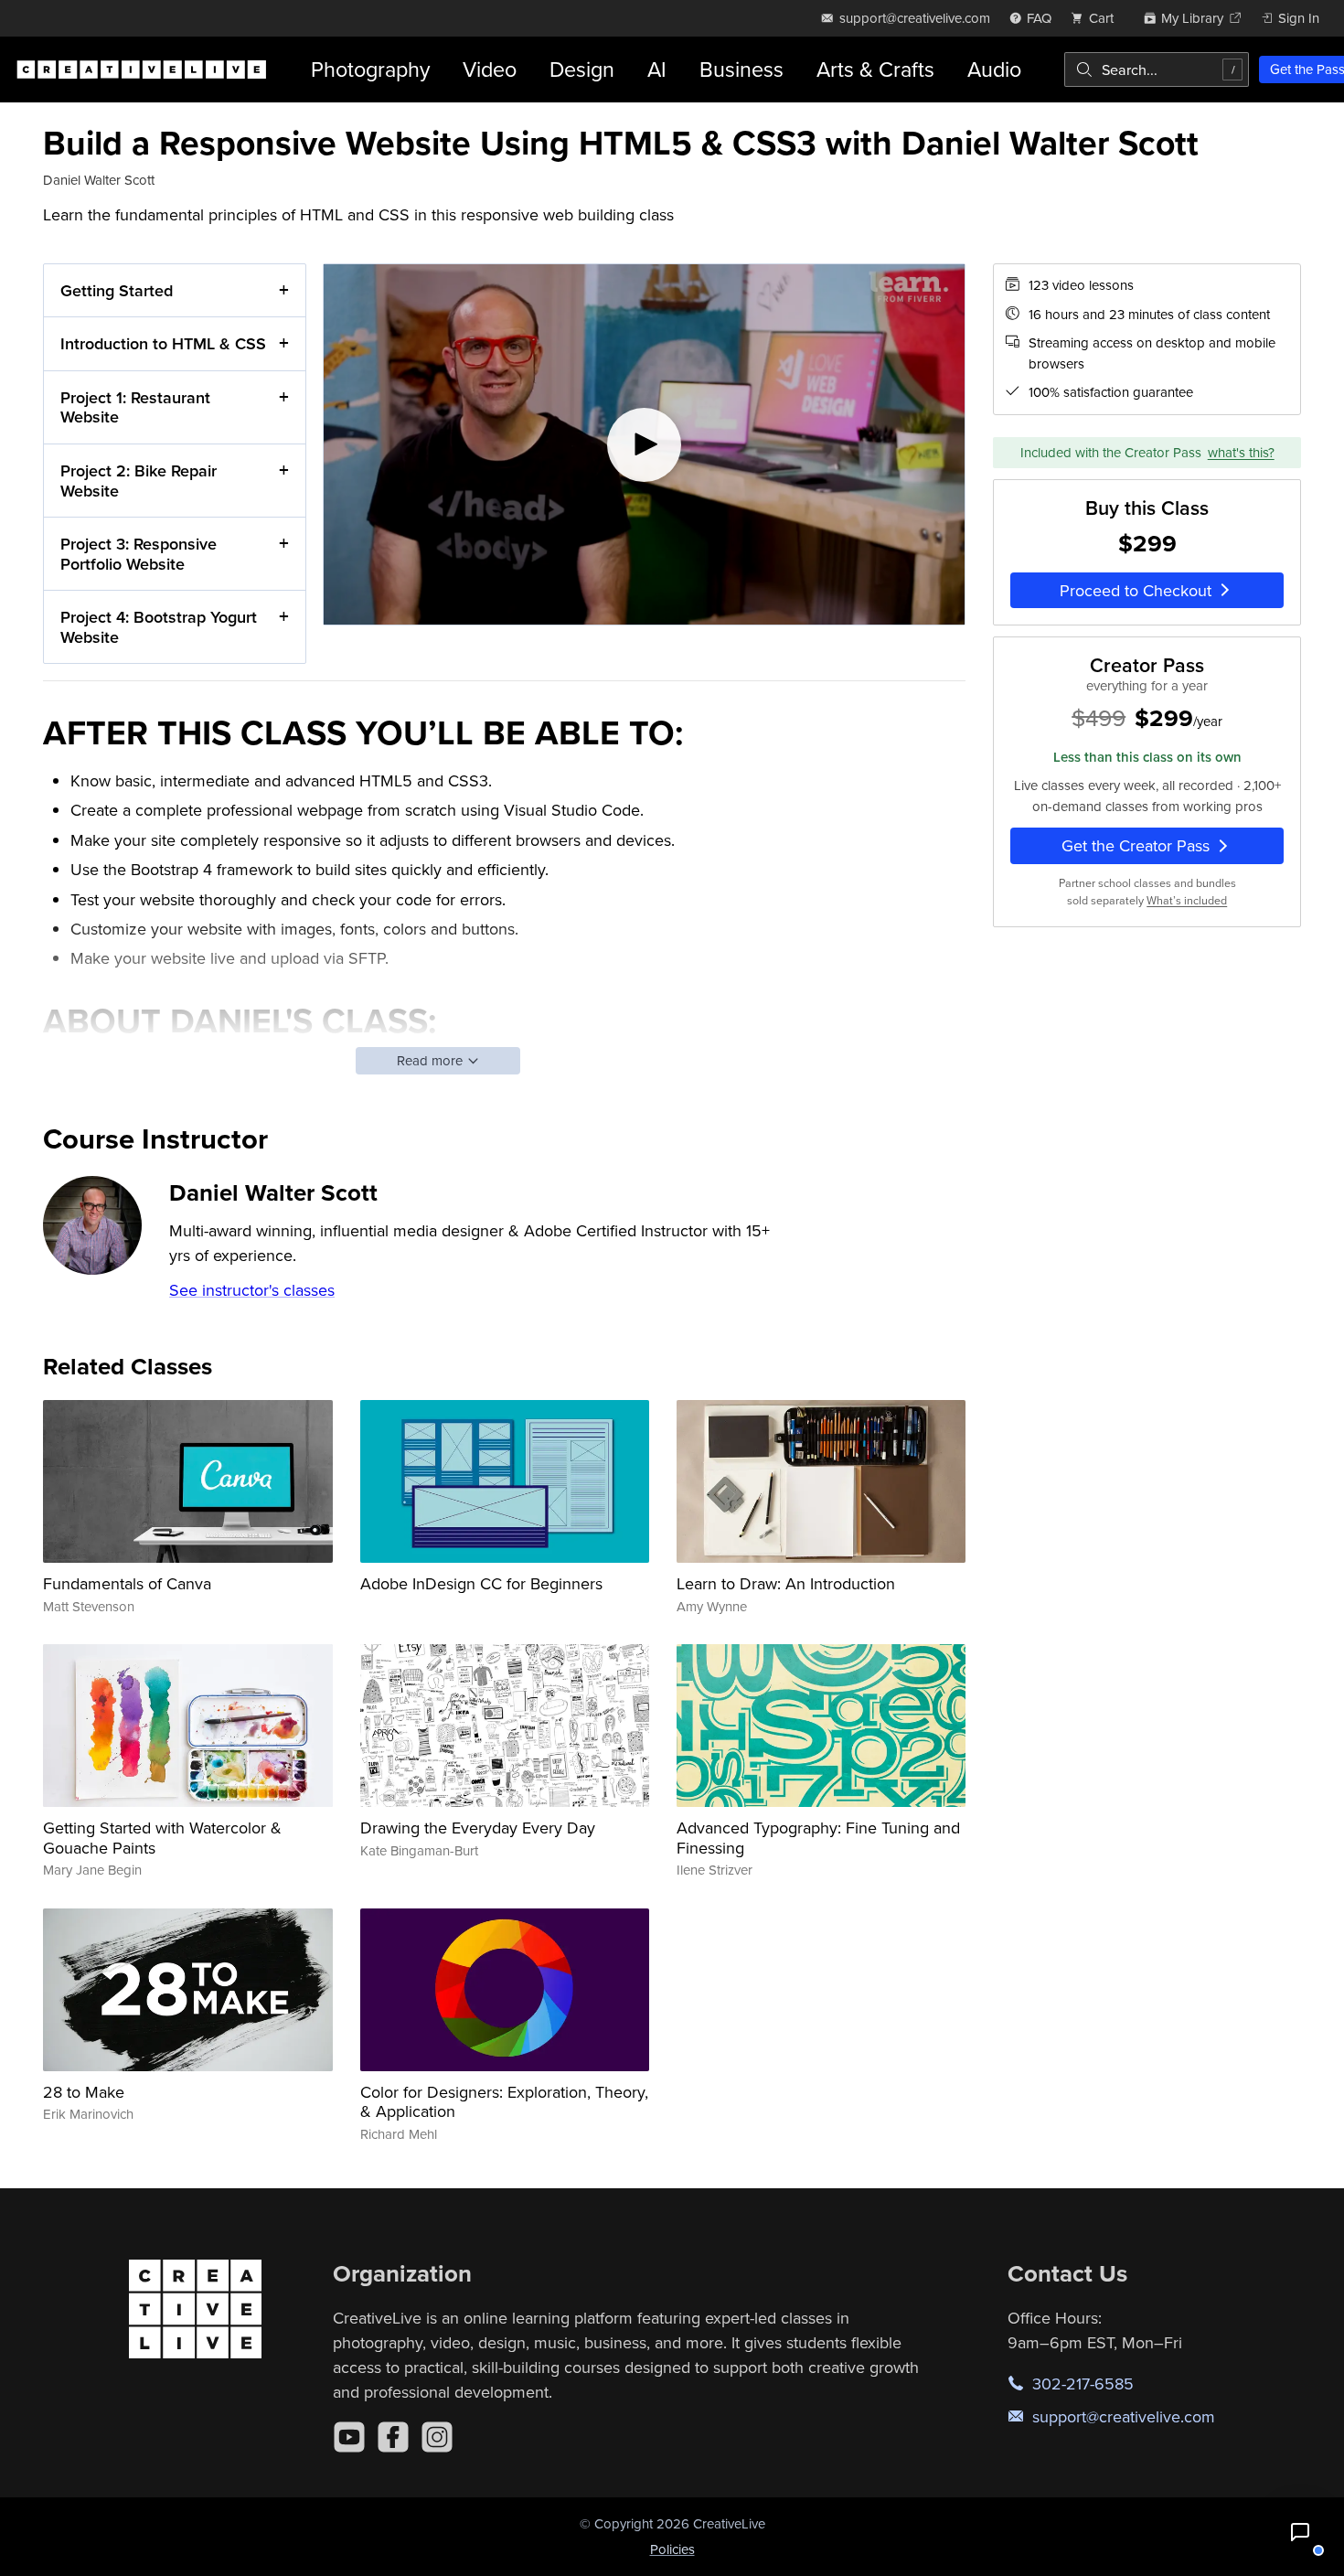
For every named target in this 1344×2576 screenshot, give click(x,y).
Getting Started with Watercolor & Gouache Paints (162, 1838)
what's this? (1241, 451)
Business (741, 69)
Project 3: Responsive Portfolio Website (139, 554)
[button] (1300, 2532)
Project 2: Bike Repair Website (139, 481)
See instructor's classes (252, 1290)
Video (490, 69)
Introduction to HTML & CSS (163, 343)
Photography (370, 69)
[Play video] (644, 445)
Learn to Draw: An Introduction (786, 1583)
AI (657, 69)
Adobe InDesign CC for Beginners (481, 1583)
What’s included (1187, 899)
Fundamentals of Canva (127, 1583)
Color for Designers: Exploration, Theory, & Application (504, 2102)
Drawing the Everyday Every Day (478, 1828)
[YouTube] (349, 2437)
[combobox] (1157, 69)
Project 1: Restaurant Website (135, 407)
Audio (994, 69)
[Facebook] (393, 2437)
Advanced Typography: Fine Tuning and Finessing (818, 1838)
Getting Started (117, 290)
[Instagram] (437, 2437)
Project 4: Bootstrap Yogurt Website (159, 627)
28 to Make (84, 2092)
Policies (672, 2549)
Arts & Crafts (875, 69)
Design (582, 69)
